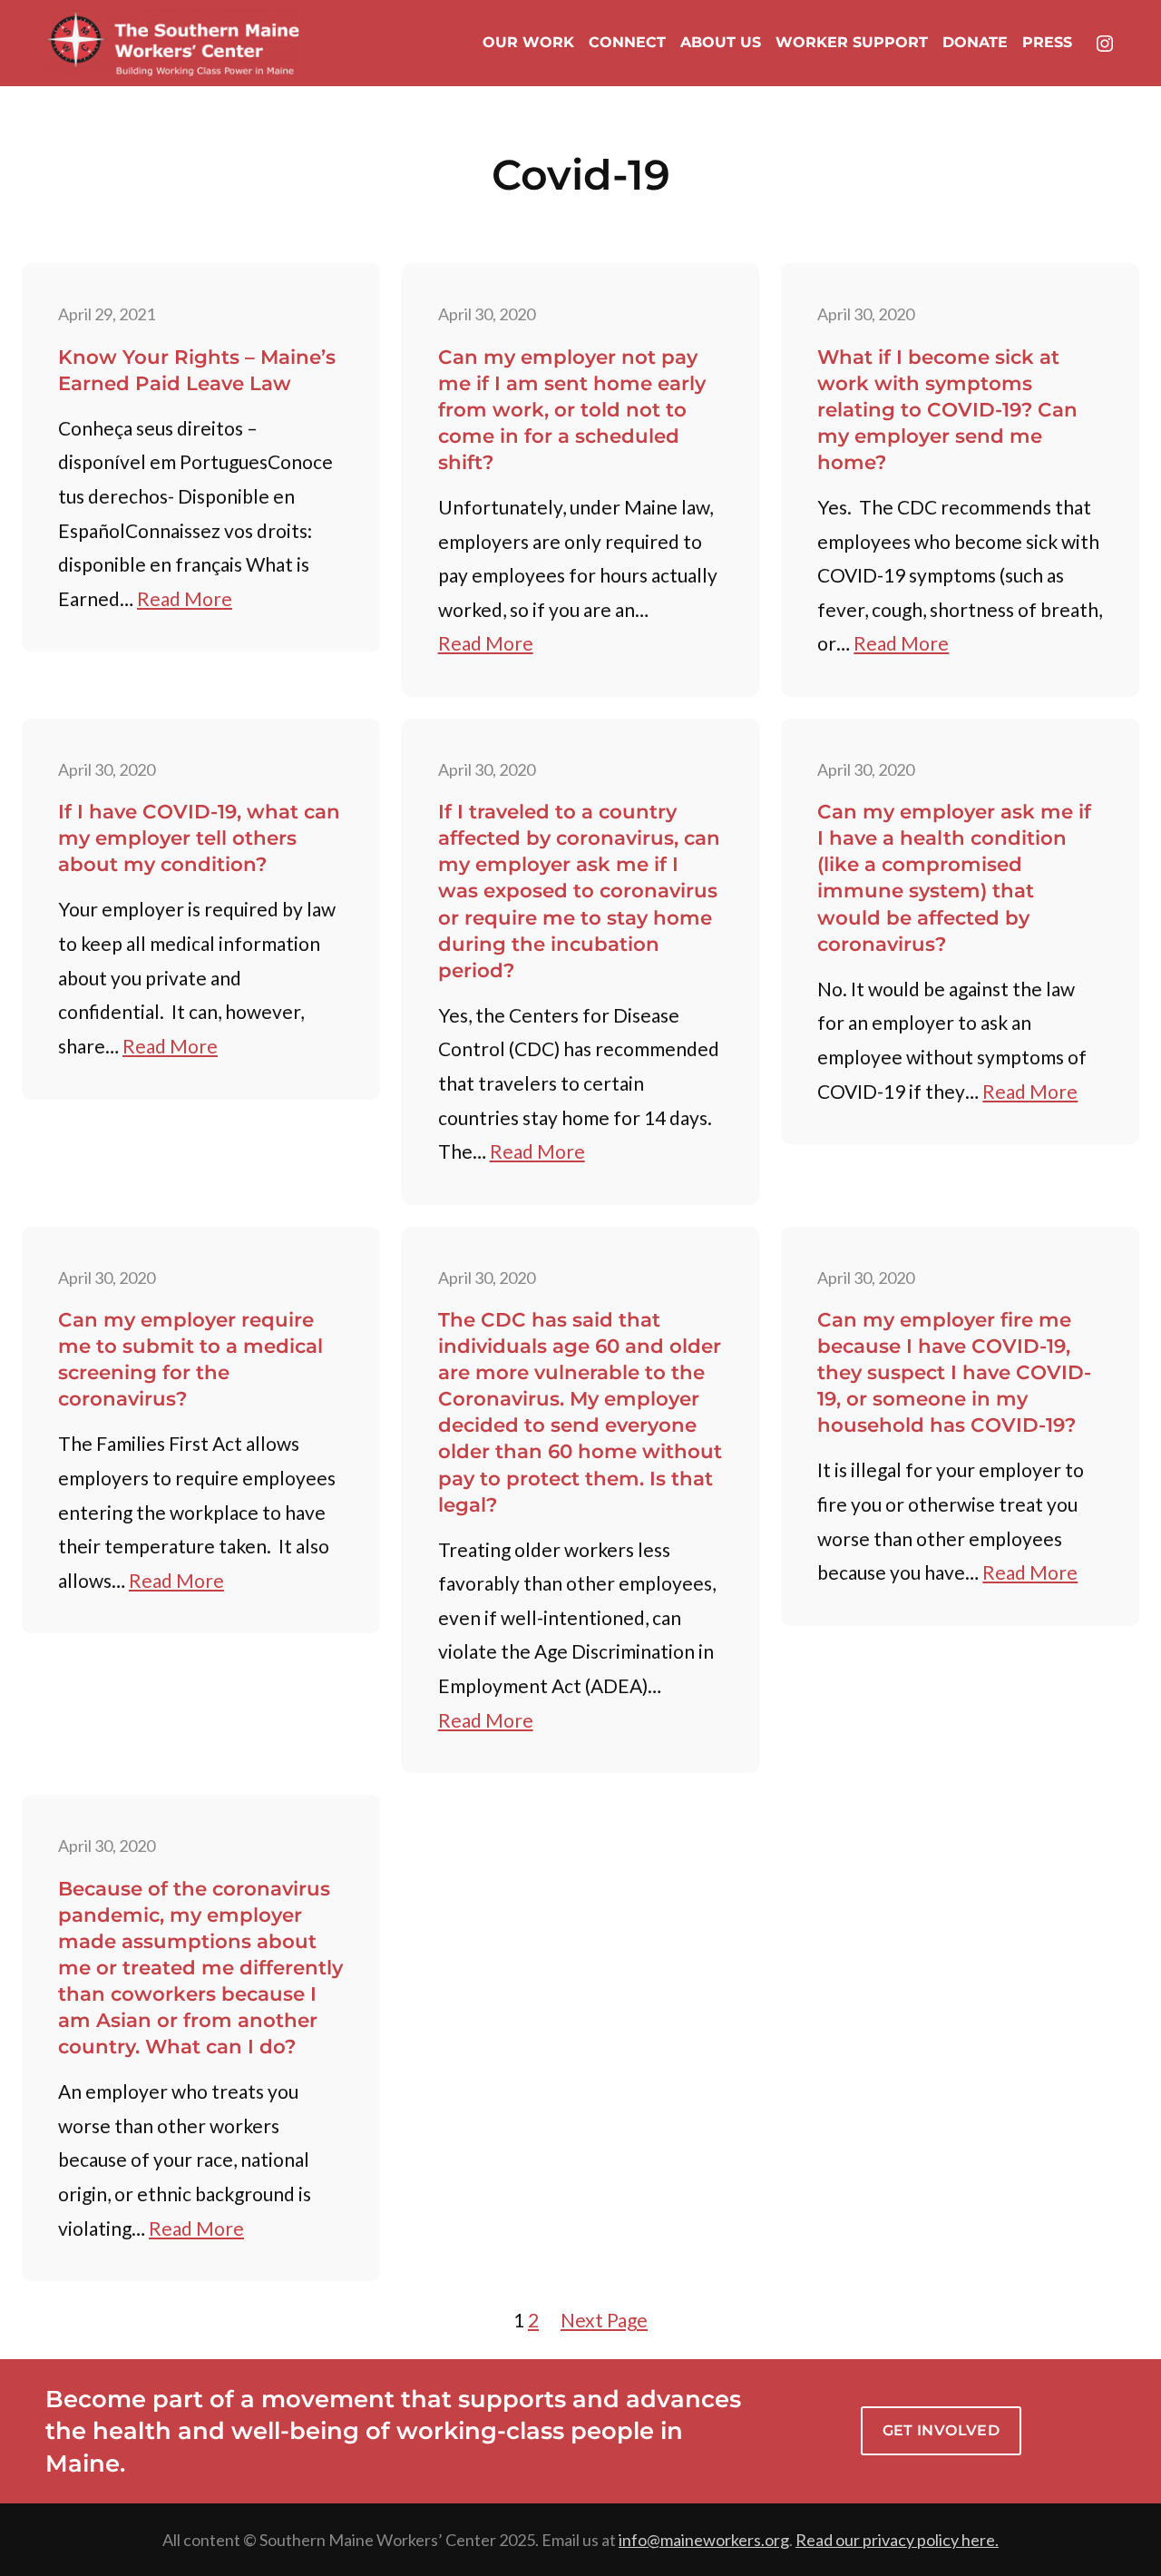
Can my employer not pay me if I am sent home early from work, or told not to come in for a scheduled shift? (572, 409)
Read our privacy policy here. (897, 2540)
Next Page (604, 2320)
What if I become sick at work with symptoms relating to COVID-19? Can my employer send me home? (947, 409)
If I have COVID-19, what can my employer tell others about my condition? (199, 837)
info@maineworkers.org (704, 2540)
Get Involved (941, 2430)
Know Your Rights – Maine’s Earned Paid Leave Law (197, 370)
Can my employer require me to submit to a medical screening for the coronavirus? (190, 1359)
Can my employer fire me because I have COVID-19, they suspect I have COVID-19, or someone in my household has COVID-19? (954, 1372)
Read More (185, 598)
